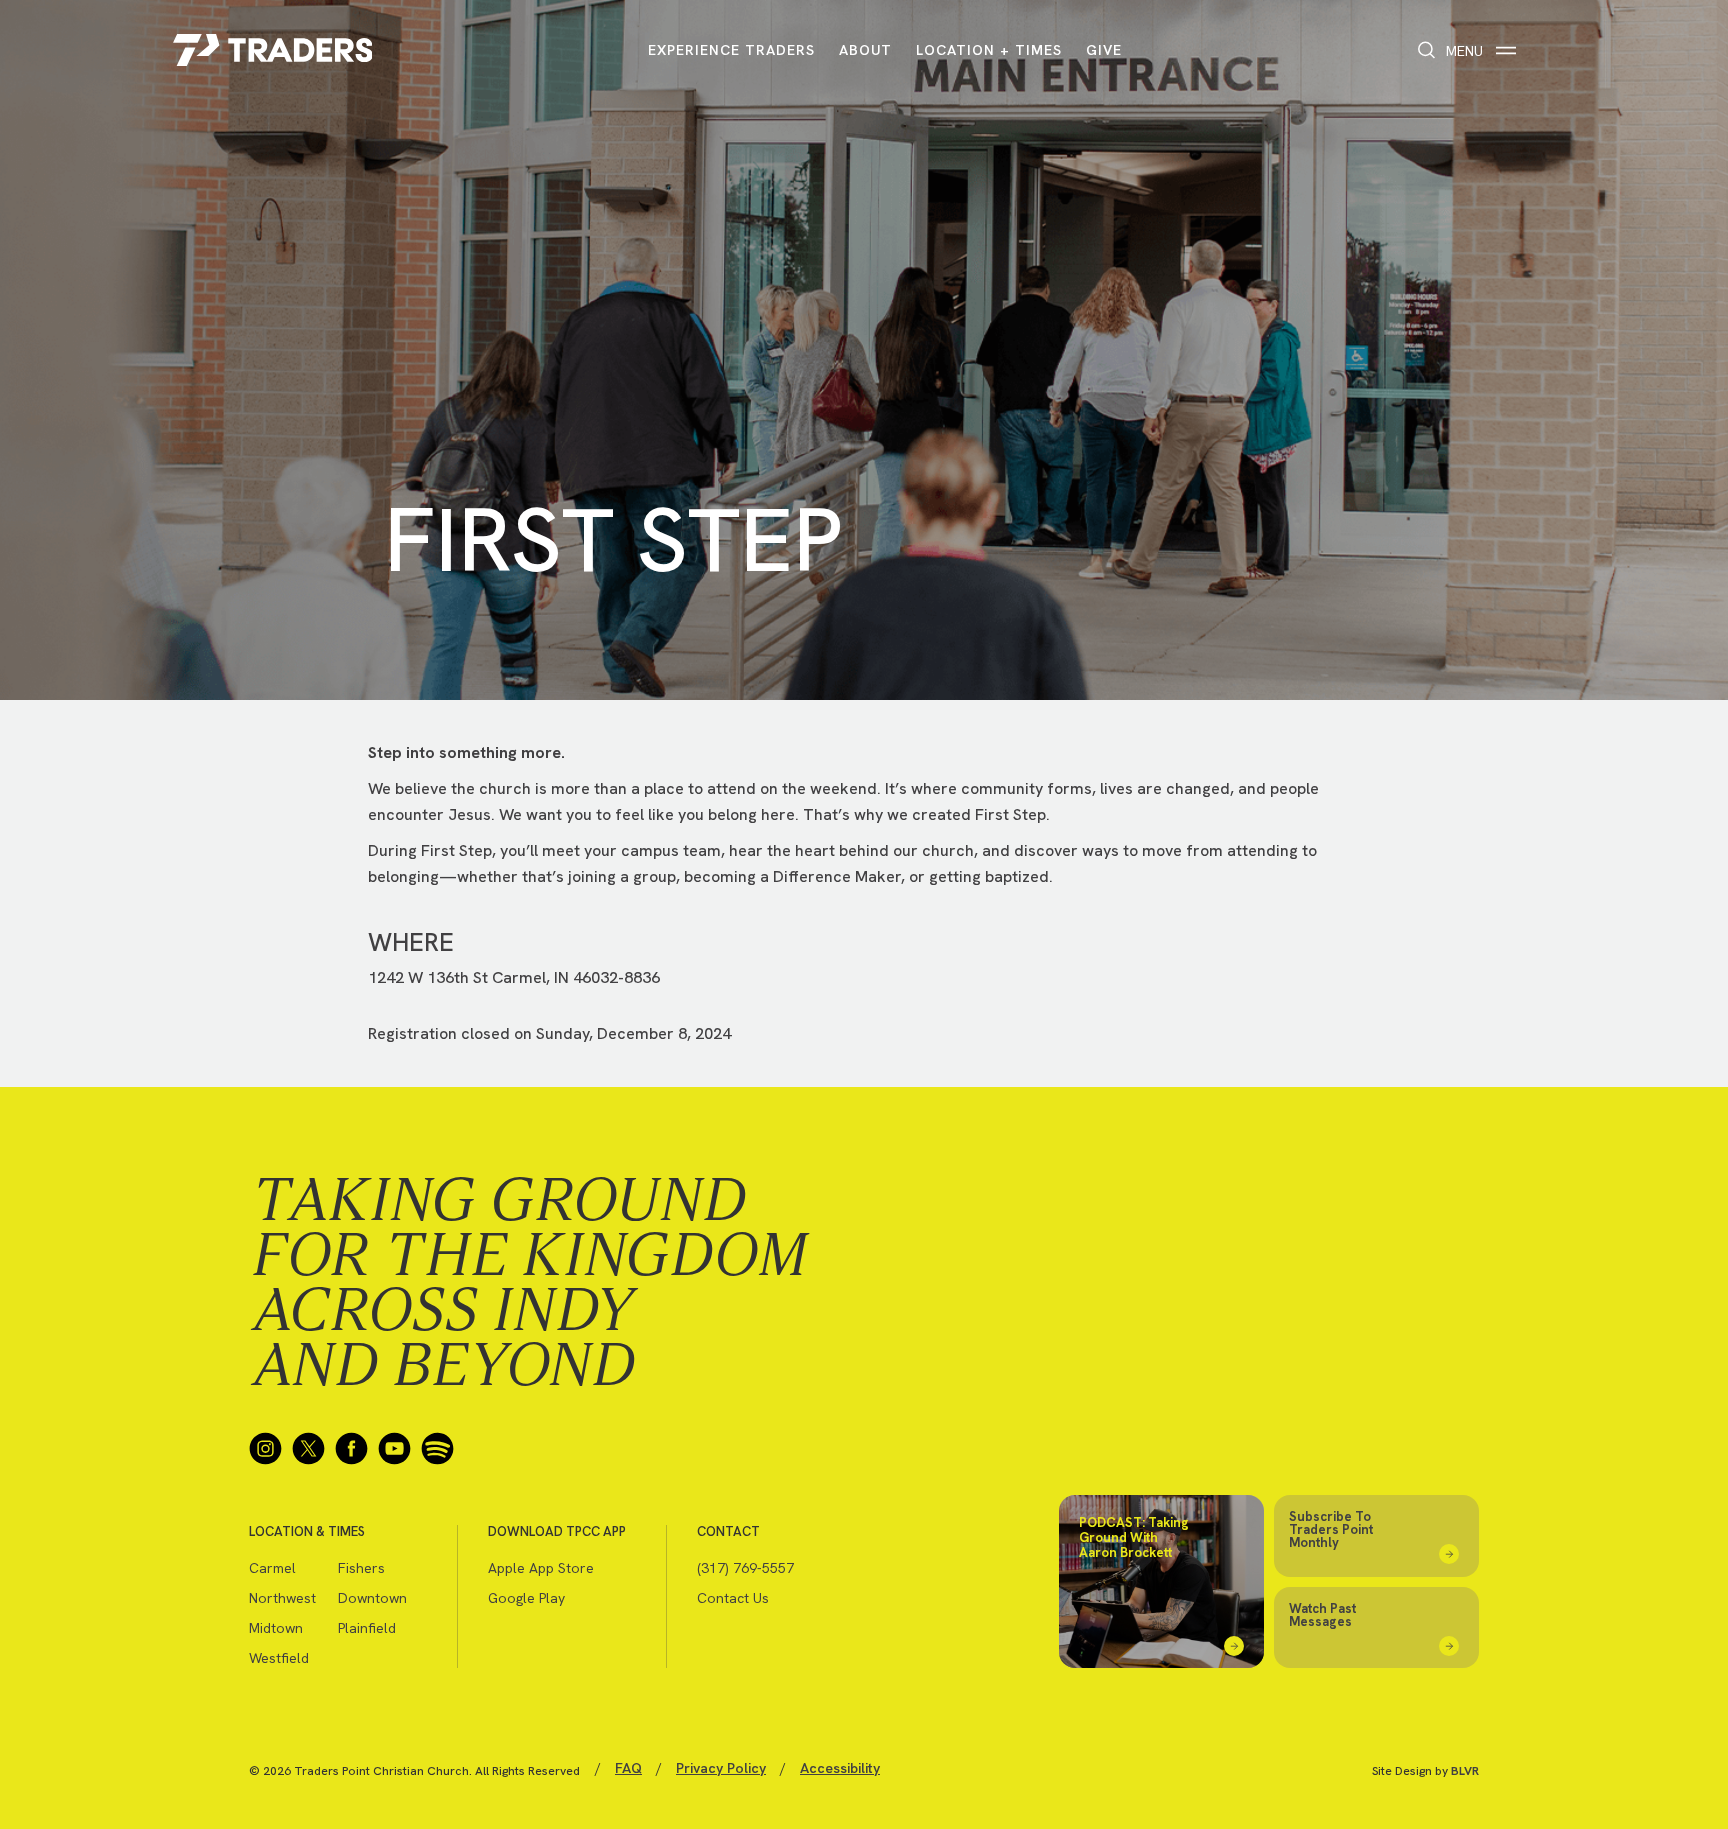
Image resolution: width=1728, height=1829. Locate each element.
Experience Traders (731, 50)
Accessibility (840, 1768)
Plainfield (367, 1628)
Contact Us (733, 1598)
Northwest (282, 1598)
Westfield (279, 1658)
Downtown (372, 1598)
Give (1104, 50)
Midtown (276, 1628)
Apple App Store (541, 1568)
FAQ (628, 1768)
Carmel (272, 1568)
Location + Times (989, 50)
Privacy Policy (721, 1768)
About (865, 50)
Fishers (361, 1568)
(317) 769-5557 (745, 1568)
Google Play (526, 1598)
